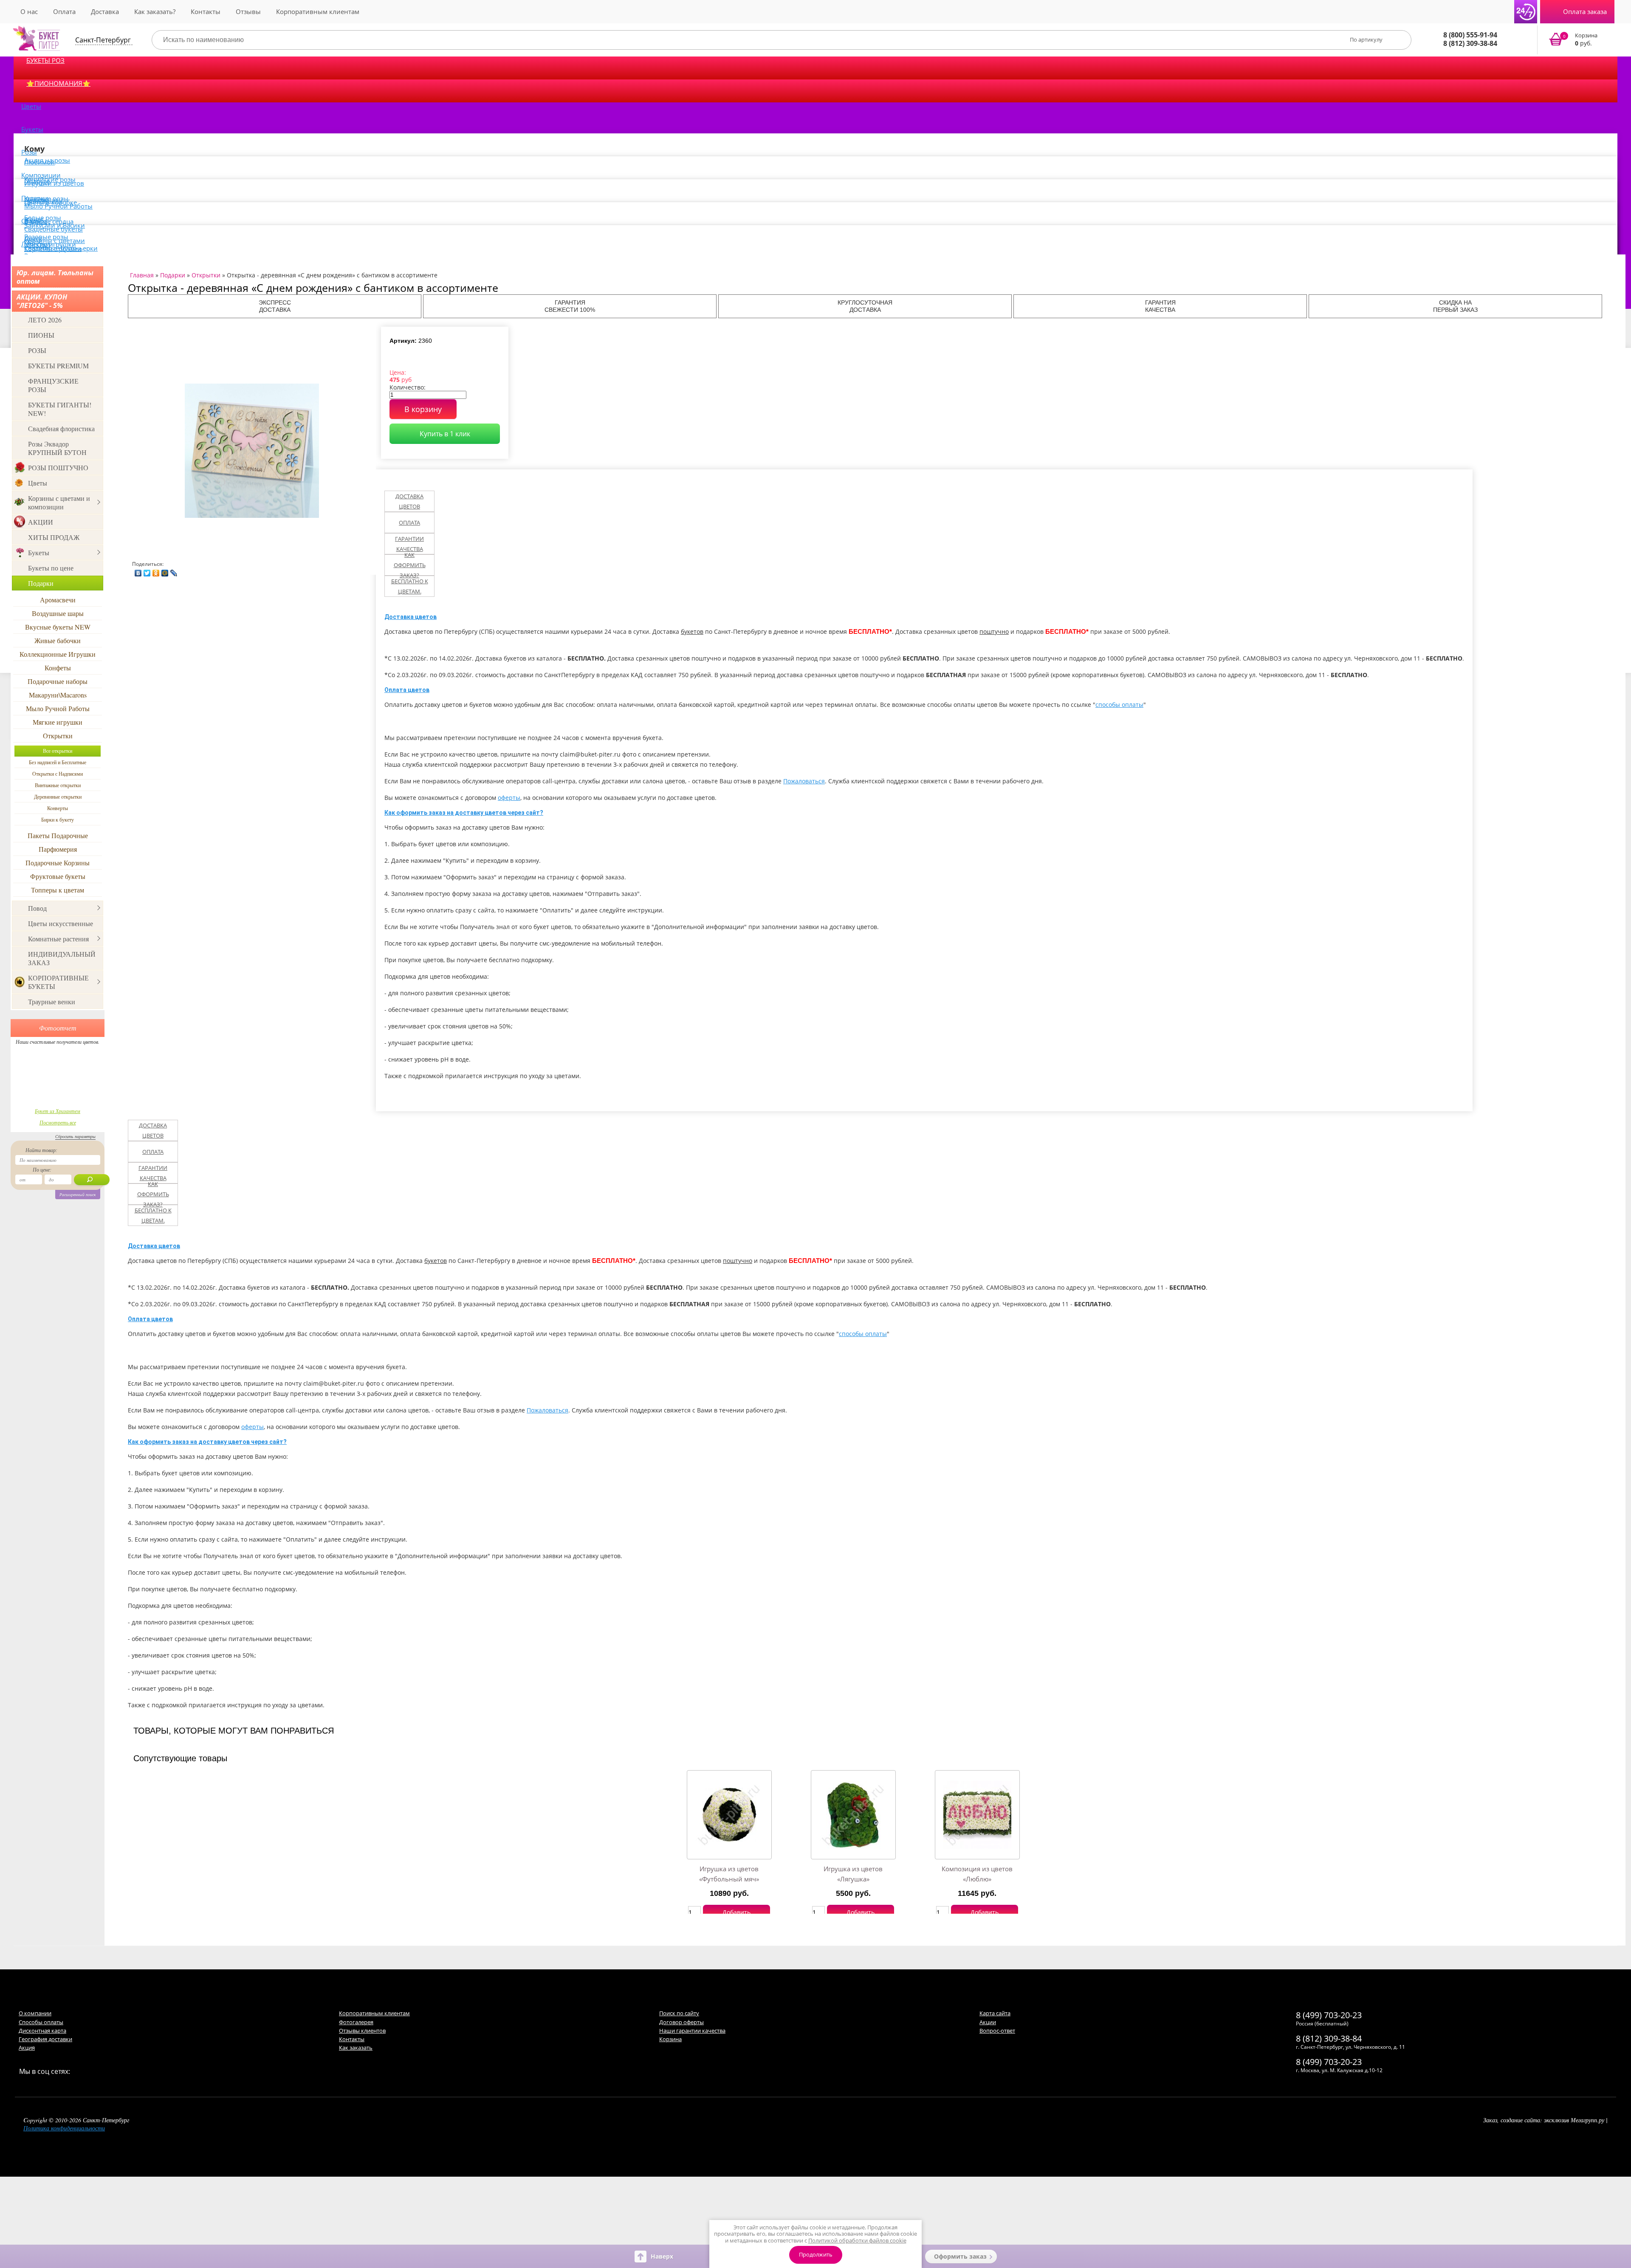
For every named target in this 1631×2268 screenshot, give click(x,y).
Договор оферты (681, 2022)
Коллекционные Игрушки (58, 654)
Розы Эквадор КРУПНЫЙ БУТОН (57, 448)
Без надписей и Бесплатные (58, 762)
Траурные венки (52, 1001)
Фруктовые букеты (58, 876)
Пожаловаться (804, 781)
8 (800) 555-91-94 (1470, 35)
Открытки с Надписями (58, 774)
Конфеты (58, 668)
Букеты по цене (51, 568)
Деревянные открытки (58, 796)
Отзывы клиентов (362, 2031)
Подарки (41, 583)
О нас (29, 11)
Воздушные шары (58, 613)
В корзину (423, 409)
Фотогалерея (356, 2022)
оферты (509, 798)
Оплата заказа (1585, 11)
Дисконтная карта (42, 2031)
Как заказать (356, 2048)
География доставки (45, 2039)
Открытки (58, 736)
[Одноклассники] (156, 571)
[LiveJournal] (174, 571)
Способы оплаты (41, 2022)
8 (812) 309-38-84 (1470, 43)
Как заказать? (155, 11)
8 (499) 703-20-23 (1329, 2015)
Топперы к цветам (58, 890)
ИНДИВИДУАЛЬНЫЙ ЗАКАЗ (62, 958)
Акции (988, 2022)
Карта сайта (995, 2013)
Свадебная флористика (61, 428)
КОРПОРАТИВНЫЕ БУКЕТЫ (58, 982)
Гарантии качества (409, 544)
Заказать (1579, 40)
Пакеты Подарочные (58, 835)
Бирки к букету (58, 819)
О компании (35, 2013)
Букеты (32, 129)
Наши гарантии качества (692, 2031)
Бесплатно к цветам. (410, 586)
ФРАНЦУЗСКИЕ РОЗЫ (53, 385)
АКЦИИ (41, 522)
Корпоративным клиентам (318, 11)
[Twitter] (147, 571)
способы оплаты (1119, 705)
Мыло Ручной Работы (58, 206)
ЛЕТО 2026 (45, 320)
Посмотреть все (58, 1122)
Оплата (64, 11)
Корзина (670, 2039)
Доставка (105, 11)
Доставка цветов (409, 501)
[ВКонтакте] (138, 571)
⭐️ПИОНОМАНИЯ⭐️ (58, 83)
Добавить (736, 1912)
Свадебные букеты (54, 229)
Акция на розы (47, 160)
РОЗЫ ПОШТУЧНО (58, 467)
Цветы (31, 106)
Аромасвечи (58, 600)
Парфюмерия (58, 849)
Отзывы (248, 11)
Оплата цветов (407, 690)
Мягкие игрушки (58, 722)
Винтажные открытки (58, 785)
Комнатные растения (58, 939)
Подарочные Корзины (58, 863)
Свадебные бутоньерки (61, 248)
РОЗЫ (37, 350)
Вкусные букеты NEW (58, 627)
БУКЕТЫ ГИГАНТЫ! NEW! (60, 409)
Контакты (206, 11)
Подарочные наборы (58, 681)
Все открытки (58, 751)
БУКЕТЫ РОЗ (45, 60)
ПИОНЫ (41, 335)
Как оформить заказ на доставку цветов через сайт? (464, 813)
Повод (37, 908)
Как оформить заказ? (410, 565)
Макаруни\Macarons (58, 695)
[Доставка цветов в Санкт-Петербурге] (37, 38)
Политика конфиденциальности (64, 2128)
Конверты (58, 808)
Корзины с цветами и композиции (59, 502)
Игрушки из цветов (54, 183)
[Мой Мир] (165, 571)
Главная (142, 275)
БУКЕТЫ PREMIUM (58, 366)
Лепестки (36, 244)
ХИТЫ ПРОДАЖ (54, 537)
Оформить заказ (960, 2256)
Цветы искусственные (61, 923)
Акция (27, 2048)
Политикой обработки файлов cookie (857, 2240)
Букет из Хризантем (58, 1111)
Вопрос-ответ (997, 2031)
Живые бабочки (58, 640)
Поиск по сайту (679, 2013)
